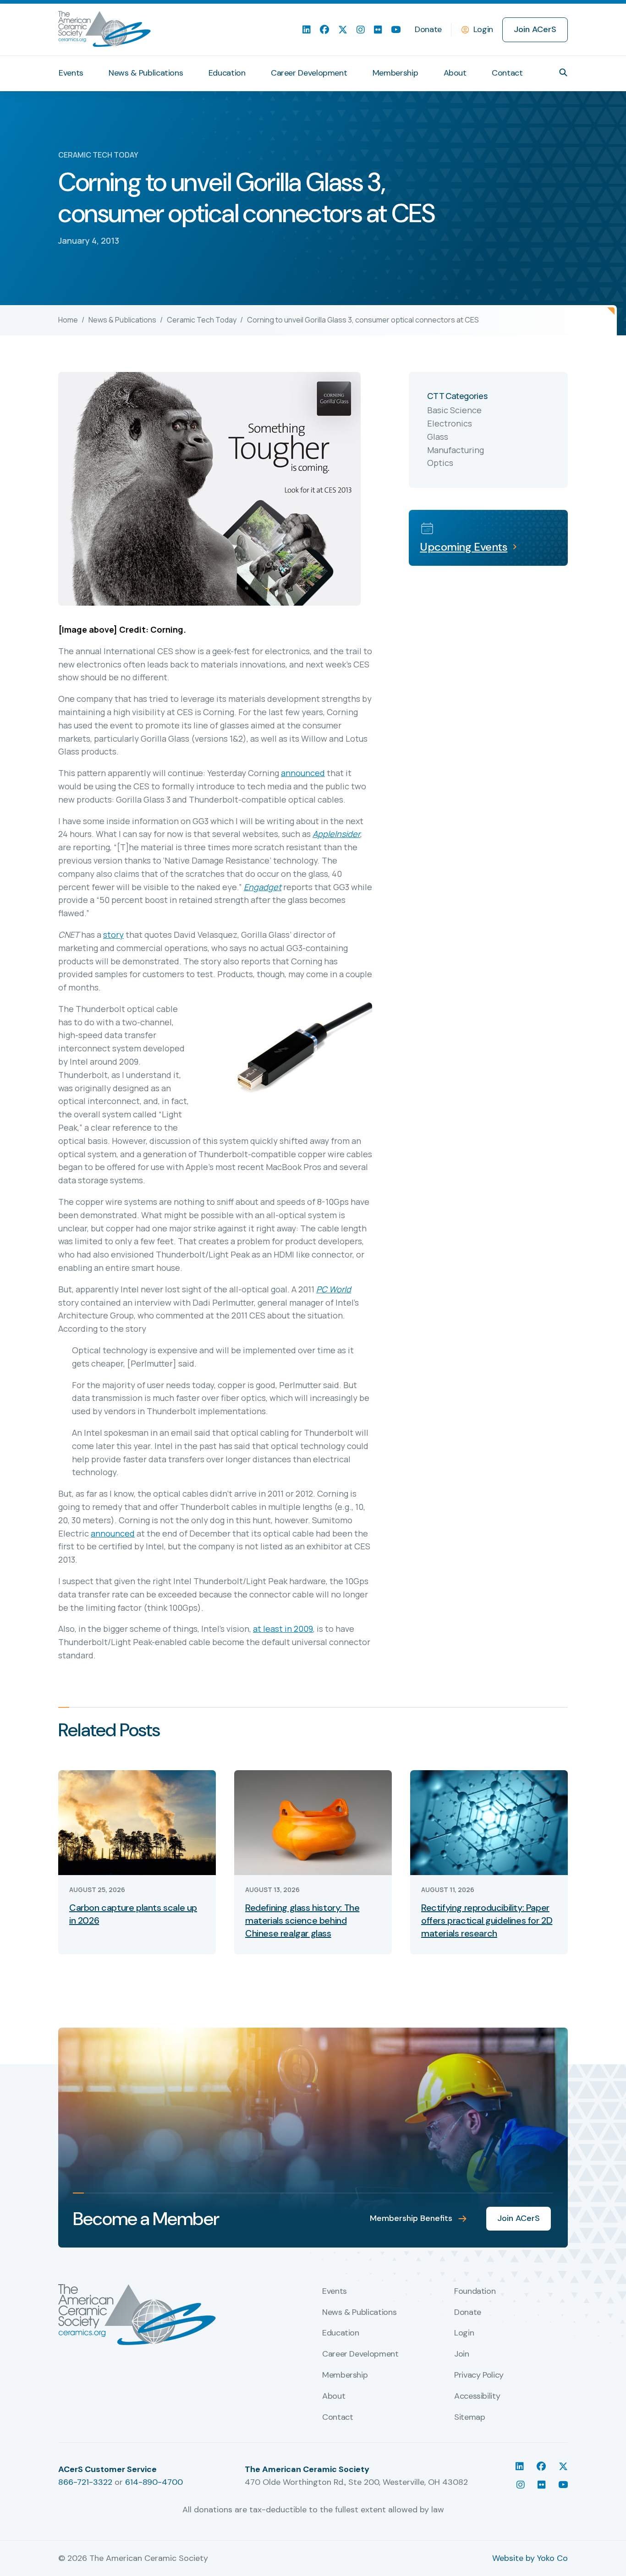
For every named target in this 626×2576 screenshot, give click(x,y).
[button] (563, 72)
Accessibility (477, 2396)
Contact (507, 73)
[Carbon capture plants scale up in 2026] (137, 1822)
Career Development (309, 73)
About (455, 73)
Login (483, 29)
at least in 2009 (283, 1629)
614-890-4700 (154, 2482)
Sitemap (469, 2417)
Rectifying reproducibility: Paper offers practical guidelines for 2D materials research (487, 1920)
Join (462, 2354)
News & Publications (146, 73)
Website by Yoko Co (530, 2558)
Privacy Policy (479, 2375)
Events (71, 73)
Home (68, 320)
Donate (428, 29)
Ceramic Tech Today (202, 320)
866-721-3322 (85, 2482)
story (113, 935)
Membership (395, 73)
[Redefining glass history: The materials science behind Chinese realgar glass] (313, 1822)
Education (227, 73)
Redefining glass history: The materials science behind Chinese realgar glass (302, 1920)
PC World (334, 1289)
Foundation (475, 2292)
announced (303, 773)
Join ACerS (535, 29)
